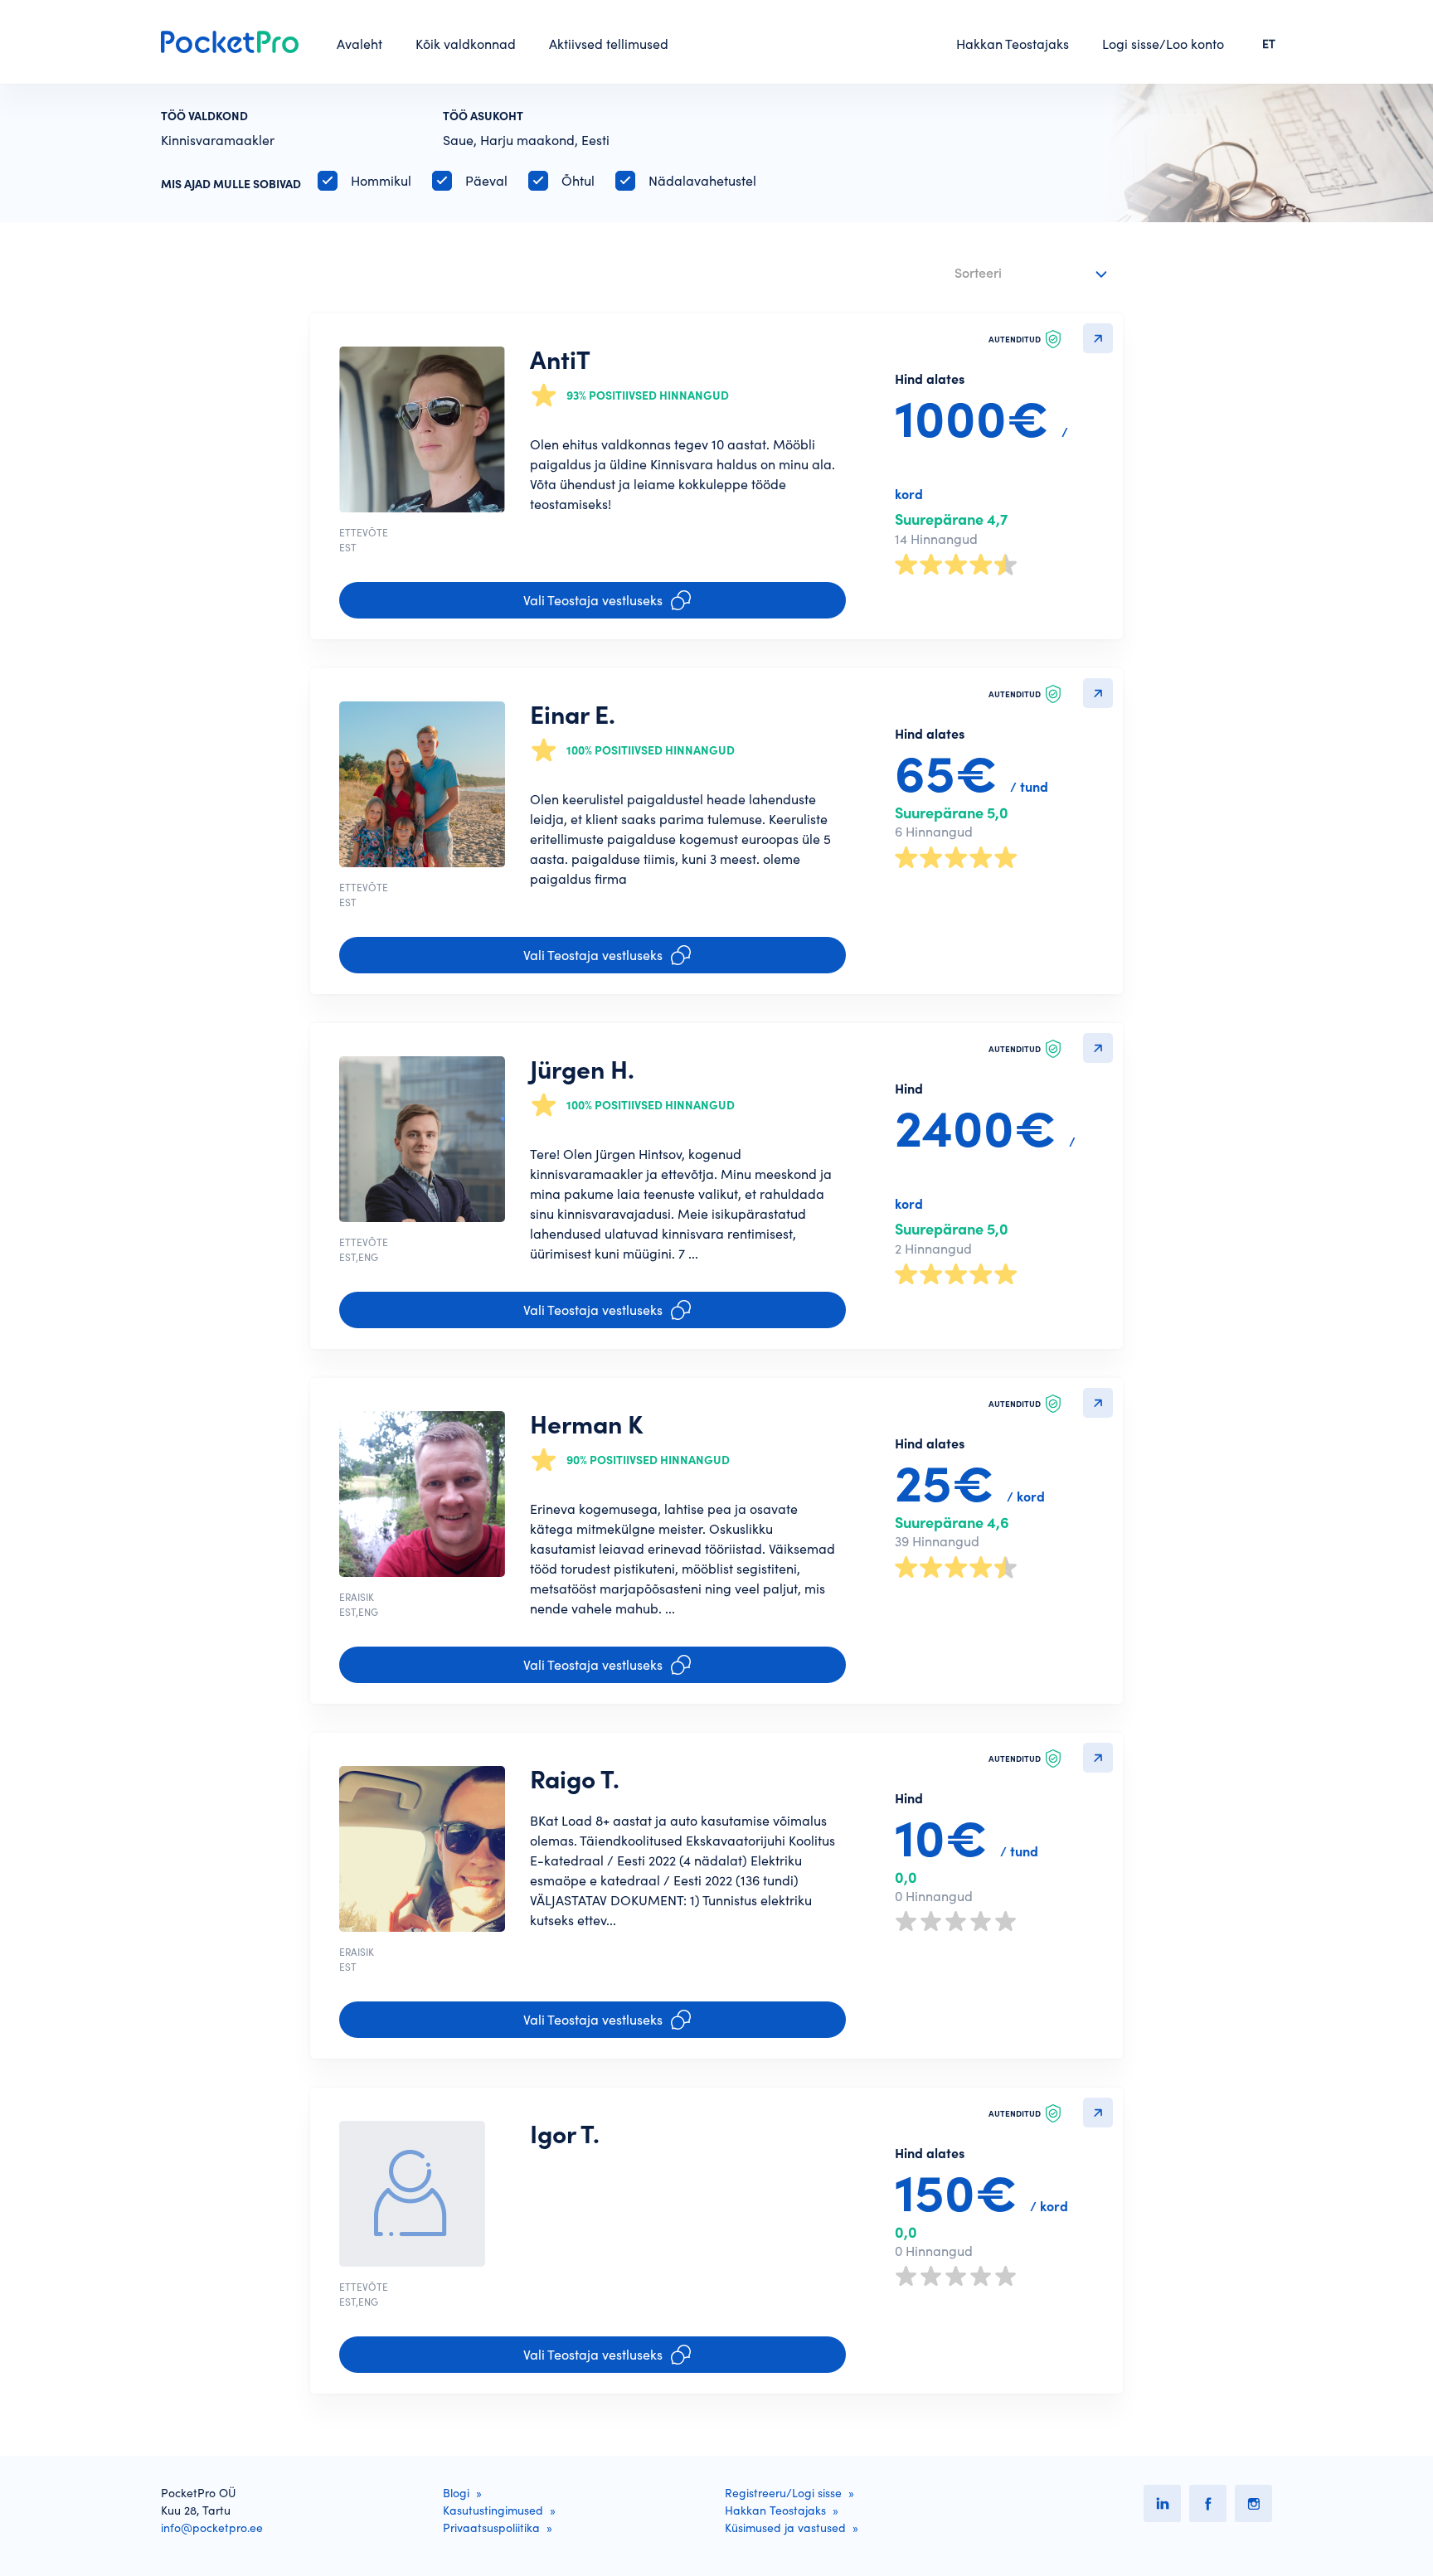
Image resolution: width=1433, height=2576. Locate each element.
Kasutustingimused (493, 2511)
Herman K (586, 1424)
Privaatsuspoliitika (491, 2528)
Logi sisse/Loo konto (1163, 44)
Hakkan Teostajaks (1013, 44)
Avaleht (359, 44)
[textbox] (1020, 270)
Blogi (456, 2493)
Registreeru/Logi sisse (783, 2493)
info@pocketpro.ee (212, 2528)
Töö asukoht (483, 116)
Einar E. (573, 715)
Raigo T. (575, 1779)
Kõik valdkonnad (466, 44)
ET (1269, 44)
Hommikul (381, 181)
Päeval (486, 181)
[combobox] (1033, 274)
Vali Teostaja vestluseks (593, 600)
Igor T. (565, 2134)
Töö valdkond (204, 116)
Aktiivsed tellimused (609, 44)
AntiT (560, 360)
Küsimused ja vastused (785, 2528)
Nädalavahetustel (702, 181)
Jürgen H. (582, 1070)
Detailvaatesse (1098, 338)
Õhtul (578, 181)
